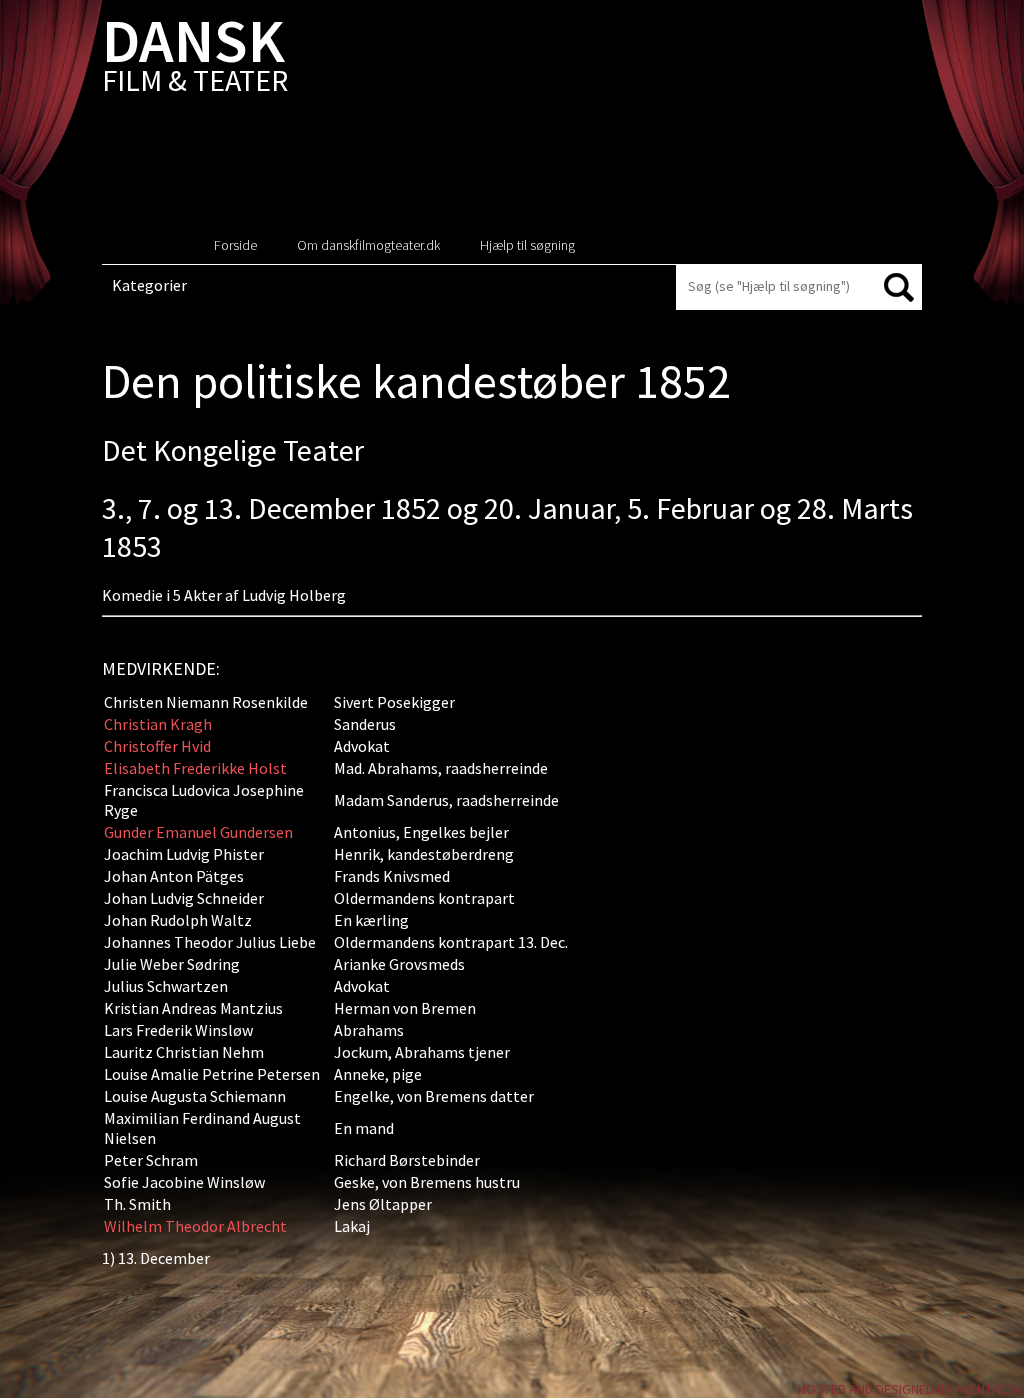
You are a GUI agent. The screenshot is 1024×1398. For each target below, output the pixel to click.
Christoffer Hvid (157, 746)
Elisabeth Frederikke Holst (195, 768)
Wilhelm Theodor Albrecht (195, 1226)
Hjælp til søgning (527, 245)
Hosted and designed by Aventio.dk (911, 1389)
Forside (235, 245)
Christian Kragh (158, 724)
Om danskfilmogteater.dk (368, 245)
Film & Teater (195, 59)
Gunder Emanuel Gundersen (198, 832)
